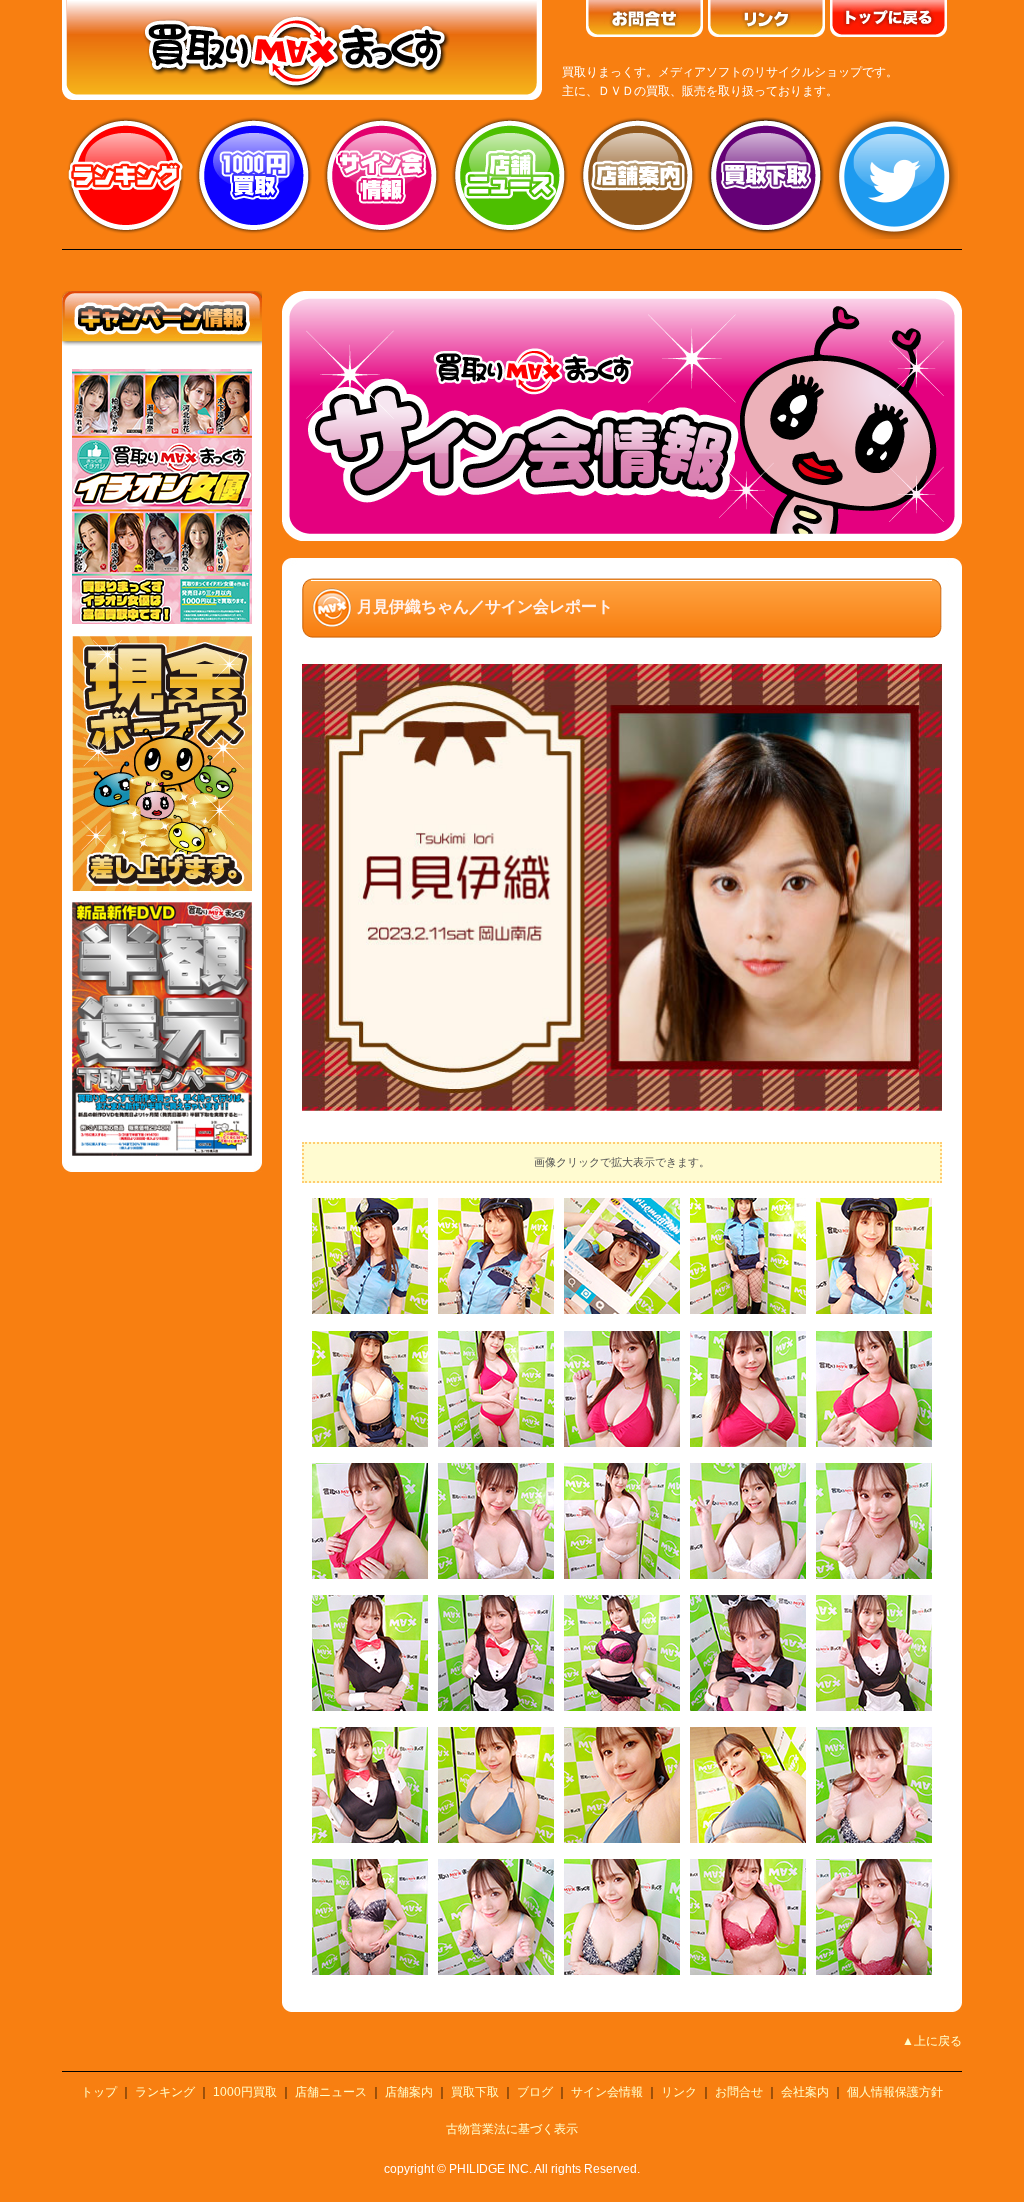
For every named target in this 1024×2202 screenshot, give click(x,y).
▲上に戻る (932, 2041)
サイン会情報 (382, 175)
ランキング (126, 175)
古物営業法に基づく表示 (512, 2129)
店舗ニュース (510, 175)
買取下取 (475, 2092)
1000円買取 (245, 2092)
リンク (679, 2092)
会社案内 (805, 2092)
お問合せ (739, 2092)
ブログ (535, 2092)
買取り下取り (766, 175)
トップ (99, 2092)
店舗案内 (638, 175)
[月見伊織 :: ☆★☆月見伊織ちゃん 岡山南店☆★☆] (370, 1310)
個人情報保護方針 (895, 2092)
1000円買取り (254, 175)
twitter (894, 175)
